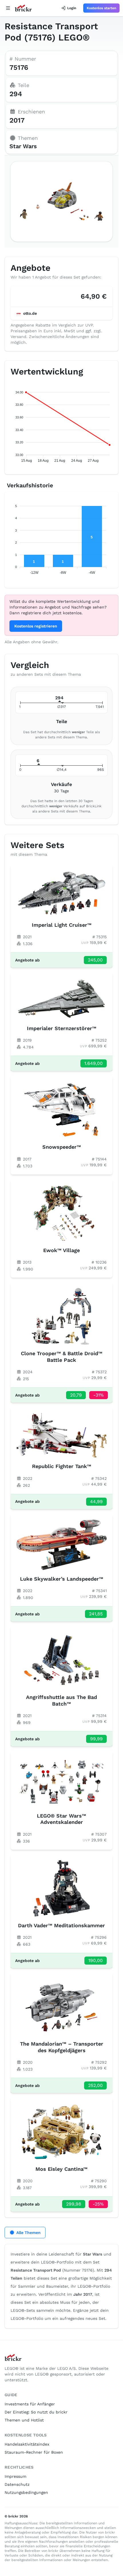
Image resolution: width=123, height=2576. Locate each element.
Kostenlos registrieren (36, 626)
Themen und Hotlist (24, 2420)
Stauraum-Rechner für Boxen (34, 2452)
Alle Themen (28, 2233)
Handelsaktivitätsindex (27, 2444)
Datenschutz (17, 2484)
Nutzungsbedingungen (26, 2492)
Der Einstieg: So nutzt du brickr (36, 2412)
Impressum (15, 2476)
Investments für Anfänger (30, 2404)
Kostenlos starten (101, 8)
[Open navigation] (8, 8)
